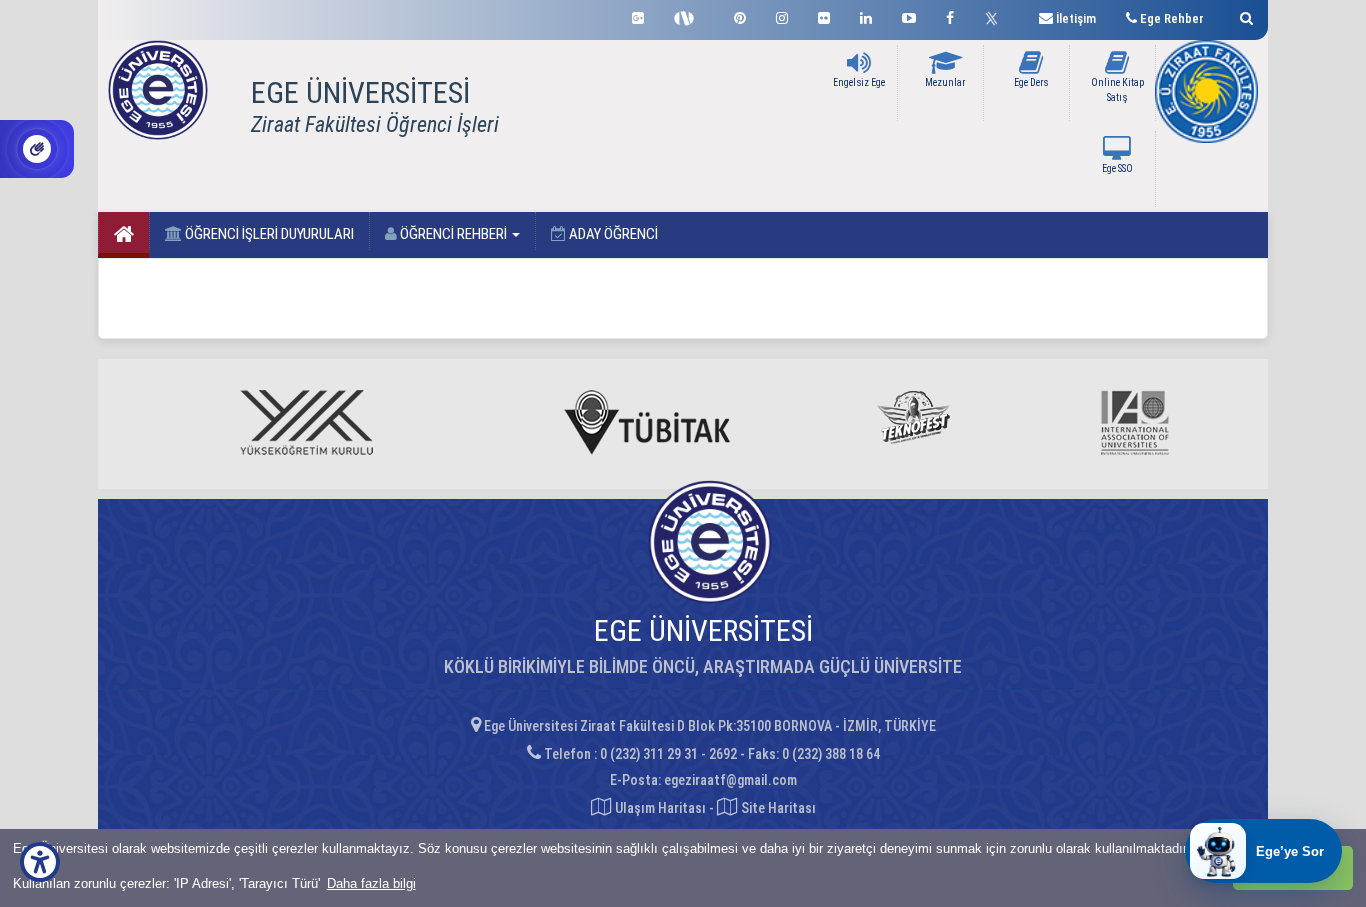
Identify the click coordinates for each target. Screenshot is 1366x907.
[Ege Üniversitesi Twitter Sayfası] (996, 16)
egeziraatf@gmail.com (730, 780)
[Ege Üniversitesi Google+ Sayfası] (638, 15)
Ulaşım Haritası (659, 808)
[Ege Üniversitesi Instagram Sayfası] (782, 15)
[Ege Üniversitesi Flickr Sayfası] (824, 15)
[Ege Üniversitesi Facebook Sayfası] (950, 15)
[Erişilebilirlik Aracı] (40, 862)
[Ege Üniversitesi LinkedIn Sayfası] (866, 15)
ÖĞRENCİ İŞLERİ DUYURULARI (268, 234)
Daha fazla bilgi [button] (371, 883)
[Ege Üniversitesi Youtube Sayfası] (909, 15)
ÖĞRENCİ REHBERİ (453, 234)
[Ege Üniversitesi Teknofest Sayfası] (689, 16)
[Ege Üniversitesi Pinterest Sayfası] (740, 15)
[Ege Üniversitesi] (1243, 15)
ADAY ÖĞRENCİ (612, 234)
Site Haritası (777, 808)
